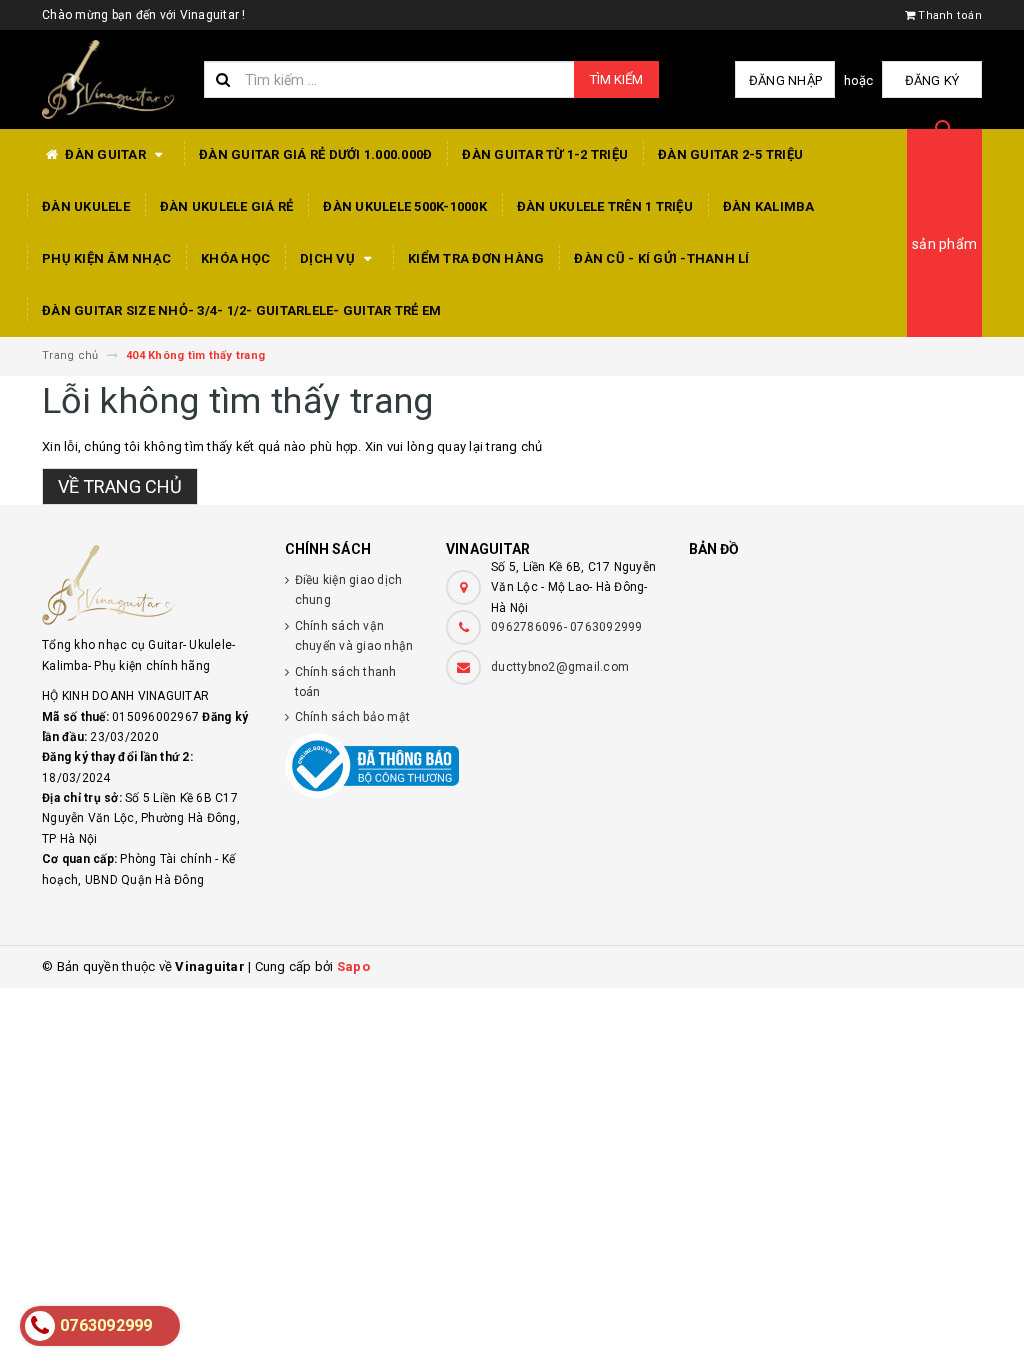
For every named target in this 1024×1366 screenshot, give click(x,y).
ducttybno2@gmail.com (560, 667)
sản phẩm (944, 244)
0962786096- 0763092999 (567, 627)
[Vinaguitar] (148, 585)
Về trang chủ (120, 486)
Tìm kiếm (616, 79)
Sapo (353, 966)
